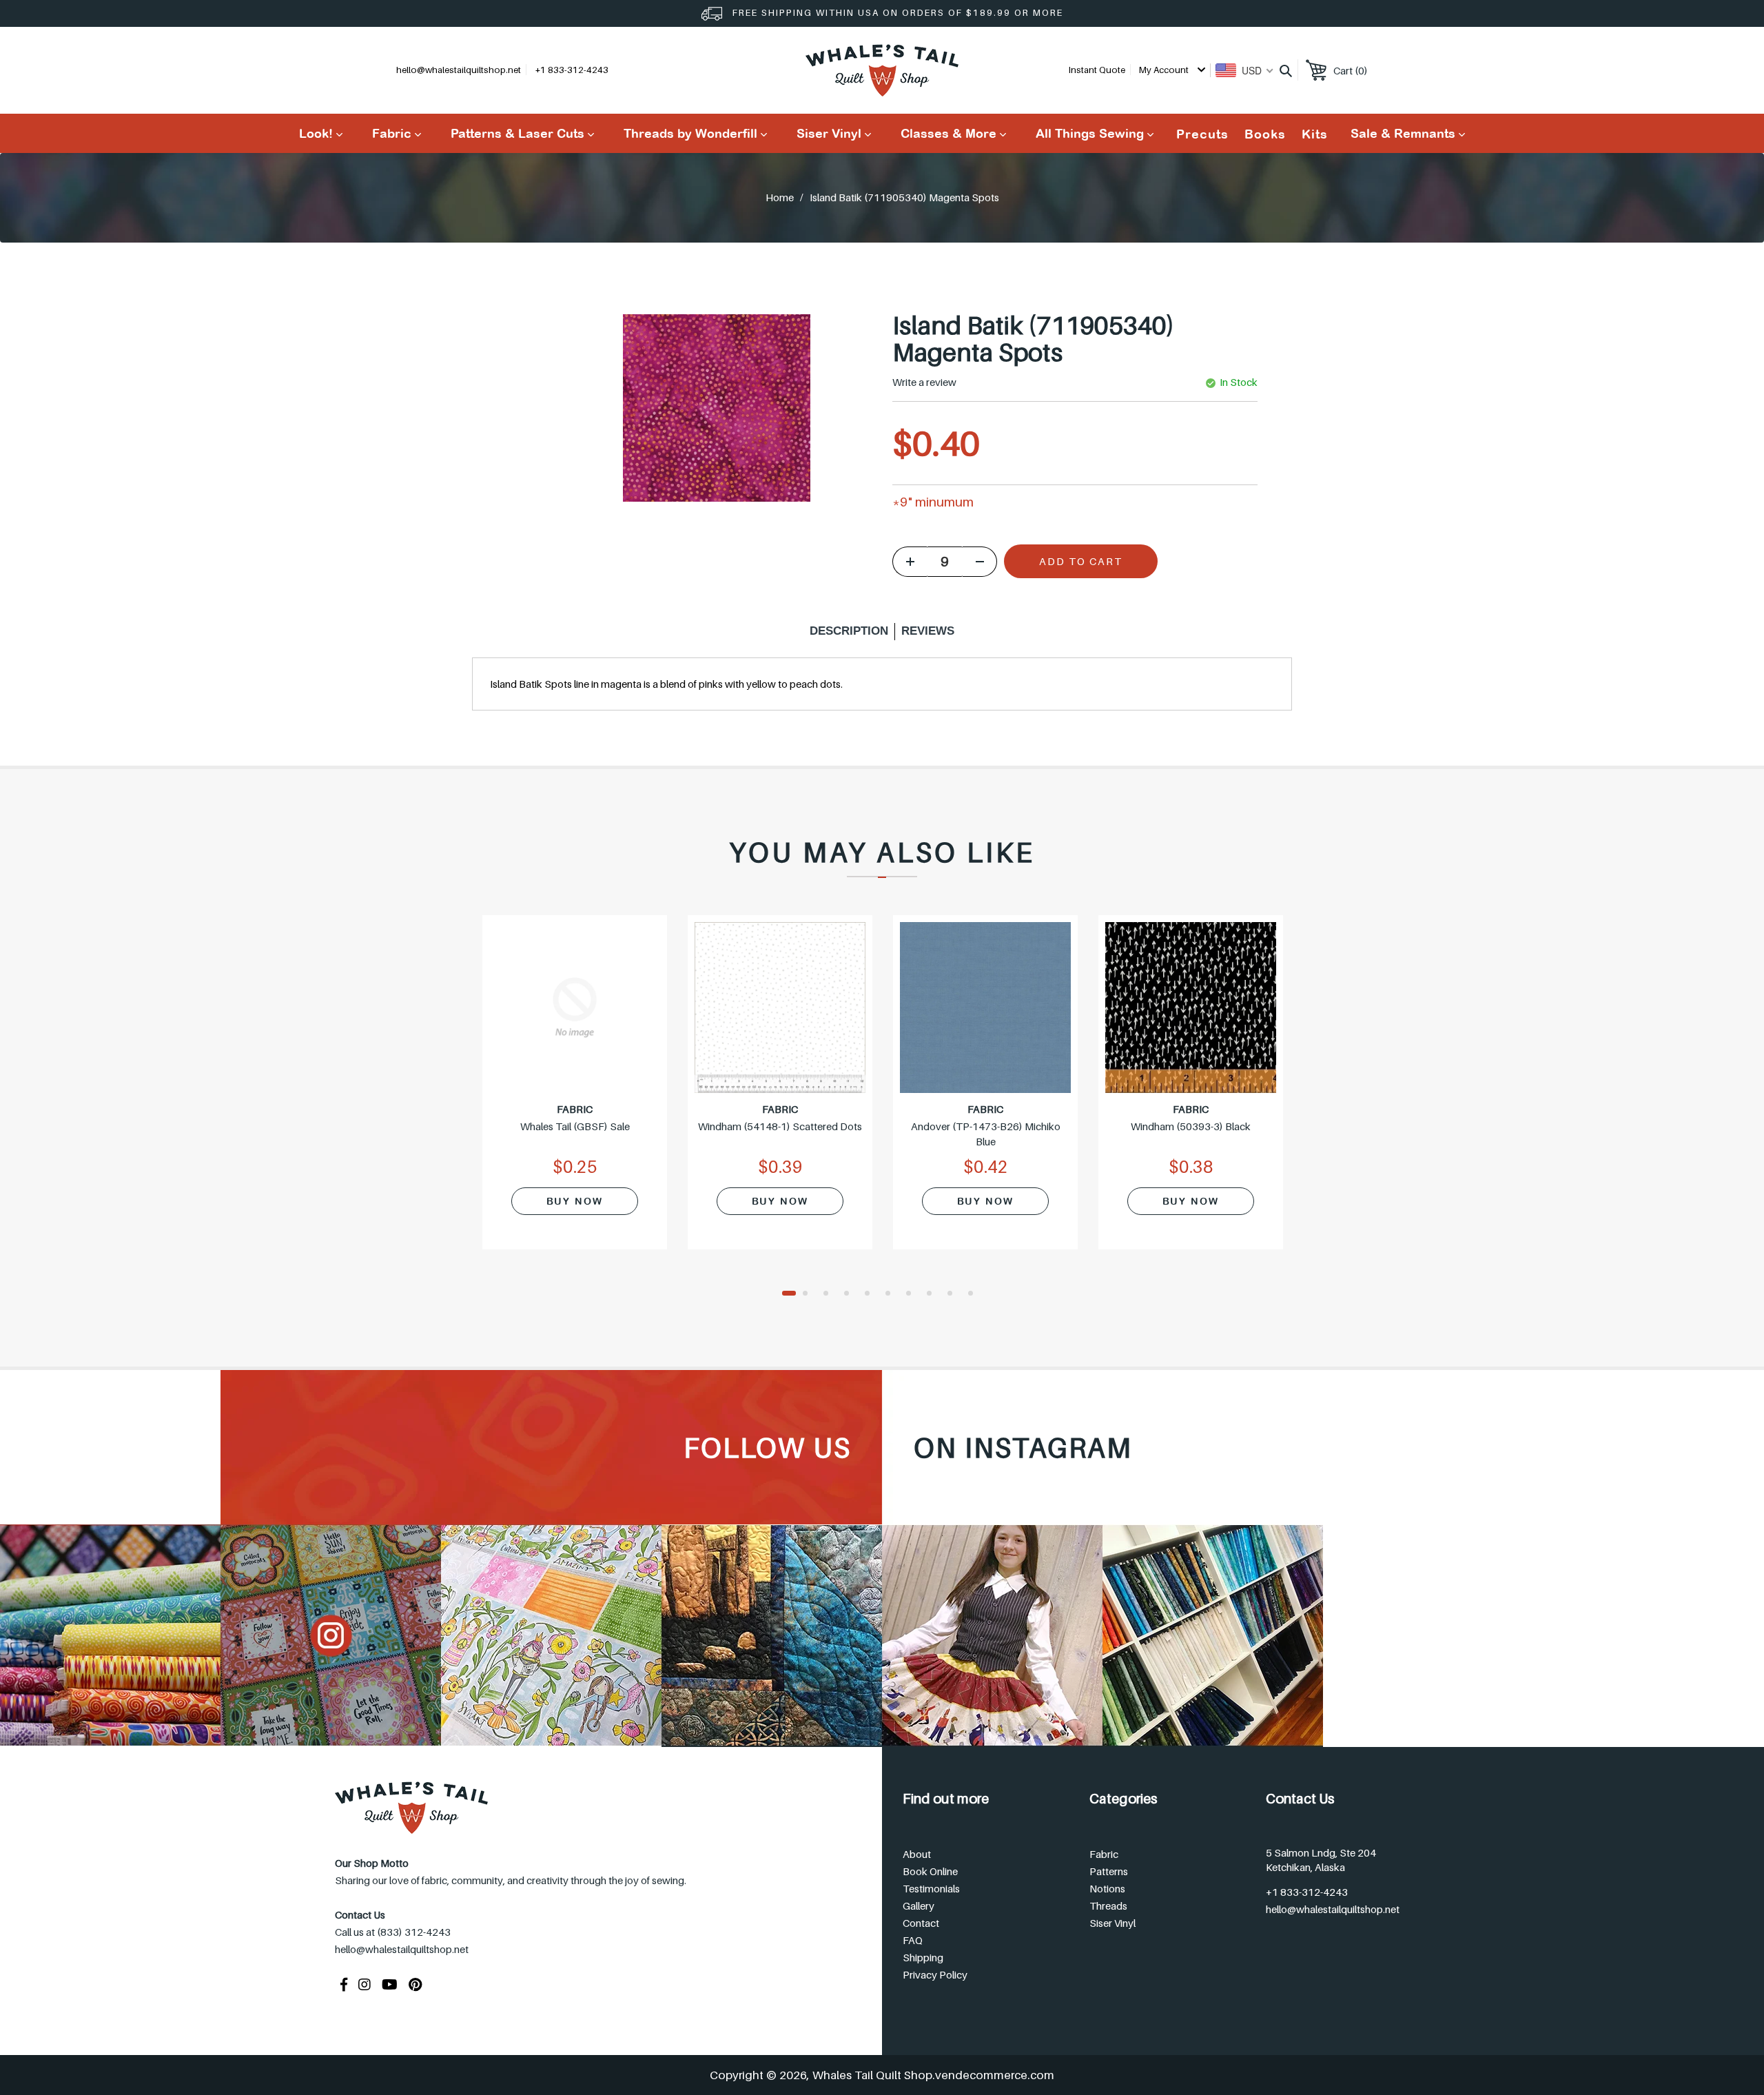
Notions (1107, 1888)
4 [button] (851, 1294)
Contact (921, 1923)
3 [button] (830, 1294)
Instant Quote (1097, 70)
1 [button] (789, 1294)
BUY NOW (575, 1201)
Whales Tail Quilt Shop (872, 2075)
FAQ (913, 1940)
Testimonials (931, 1888)
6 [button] (892, 1294)
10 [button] (975, 1294)
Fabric (1104, 1854)
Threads (1108, 1905)
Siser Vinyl (1112, 1923)
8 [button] (934, 1294)
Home (780, 197)
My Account (1165, 70)
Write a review (924, 382)
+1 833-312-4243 (1307, 1892)
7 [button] (913, 1294)
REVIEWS (928, 631)
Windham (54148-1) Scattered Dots (780, 1126)
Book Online (930, 1871)
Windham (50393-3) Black (1191, 1126)
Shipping (923, 1957)
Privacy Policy (935, 1974)
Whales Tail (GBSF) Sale (575, 1126)
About (917, 1854)
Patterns (1109, 1871)
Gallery (919, 1905)
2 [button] (810, 1294)
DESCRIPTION (849, 631)
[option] (575, 1091)
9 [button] (954, 1294)
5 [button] (872, 1294)
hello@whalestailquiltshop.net (459, 70)
